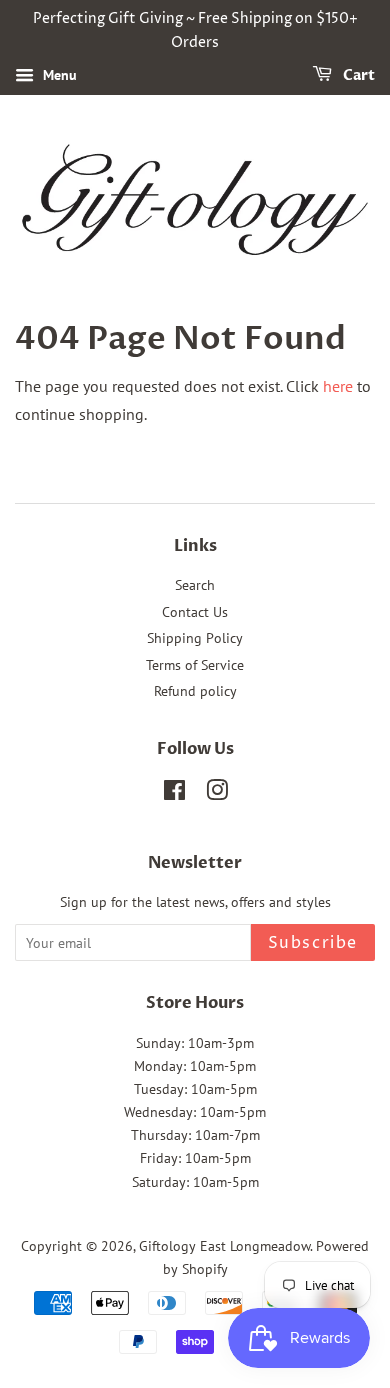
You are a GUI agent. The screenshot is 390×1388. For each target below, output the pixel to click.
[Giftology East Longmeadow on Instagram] (217, 794)
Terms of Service (195, 665)
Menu (58, 75)
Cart (357, 75)
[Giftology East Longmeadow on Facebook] (174, 794)
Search (195, 585)
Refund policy (195, 691)
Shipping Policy (195, 638)
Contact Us (195, 612)
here (338, 386)
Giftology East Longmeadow (224, 1246)
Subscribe (313, 943)
